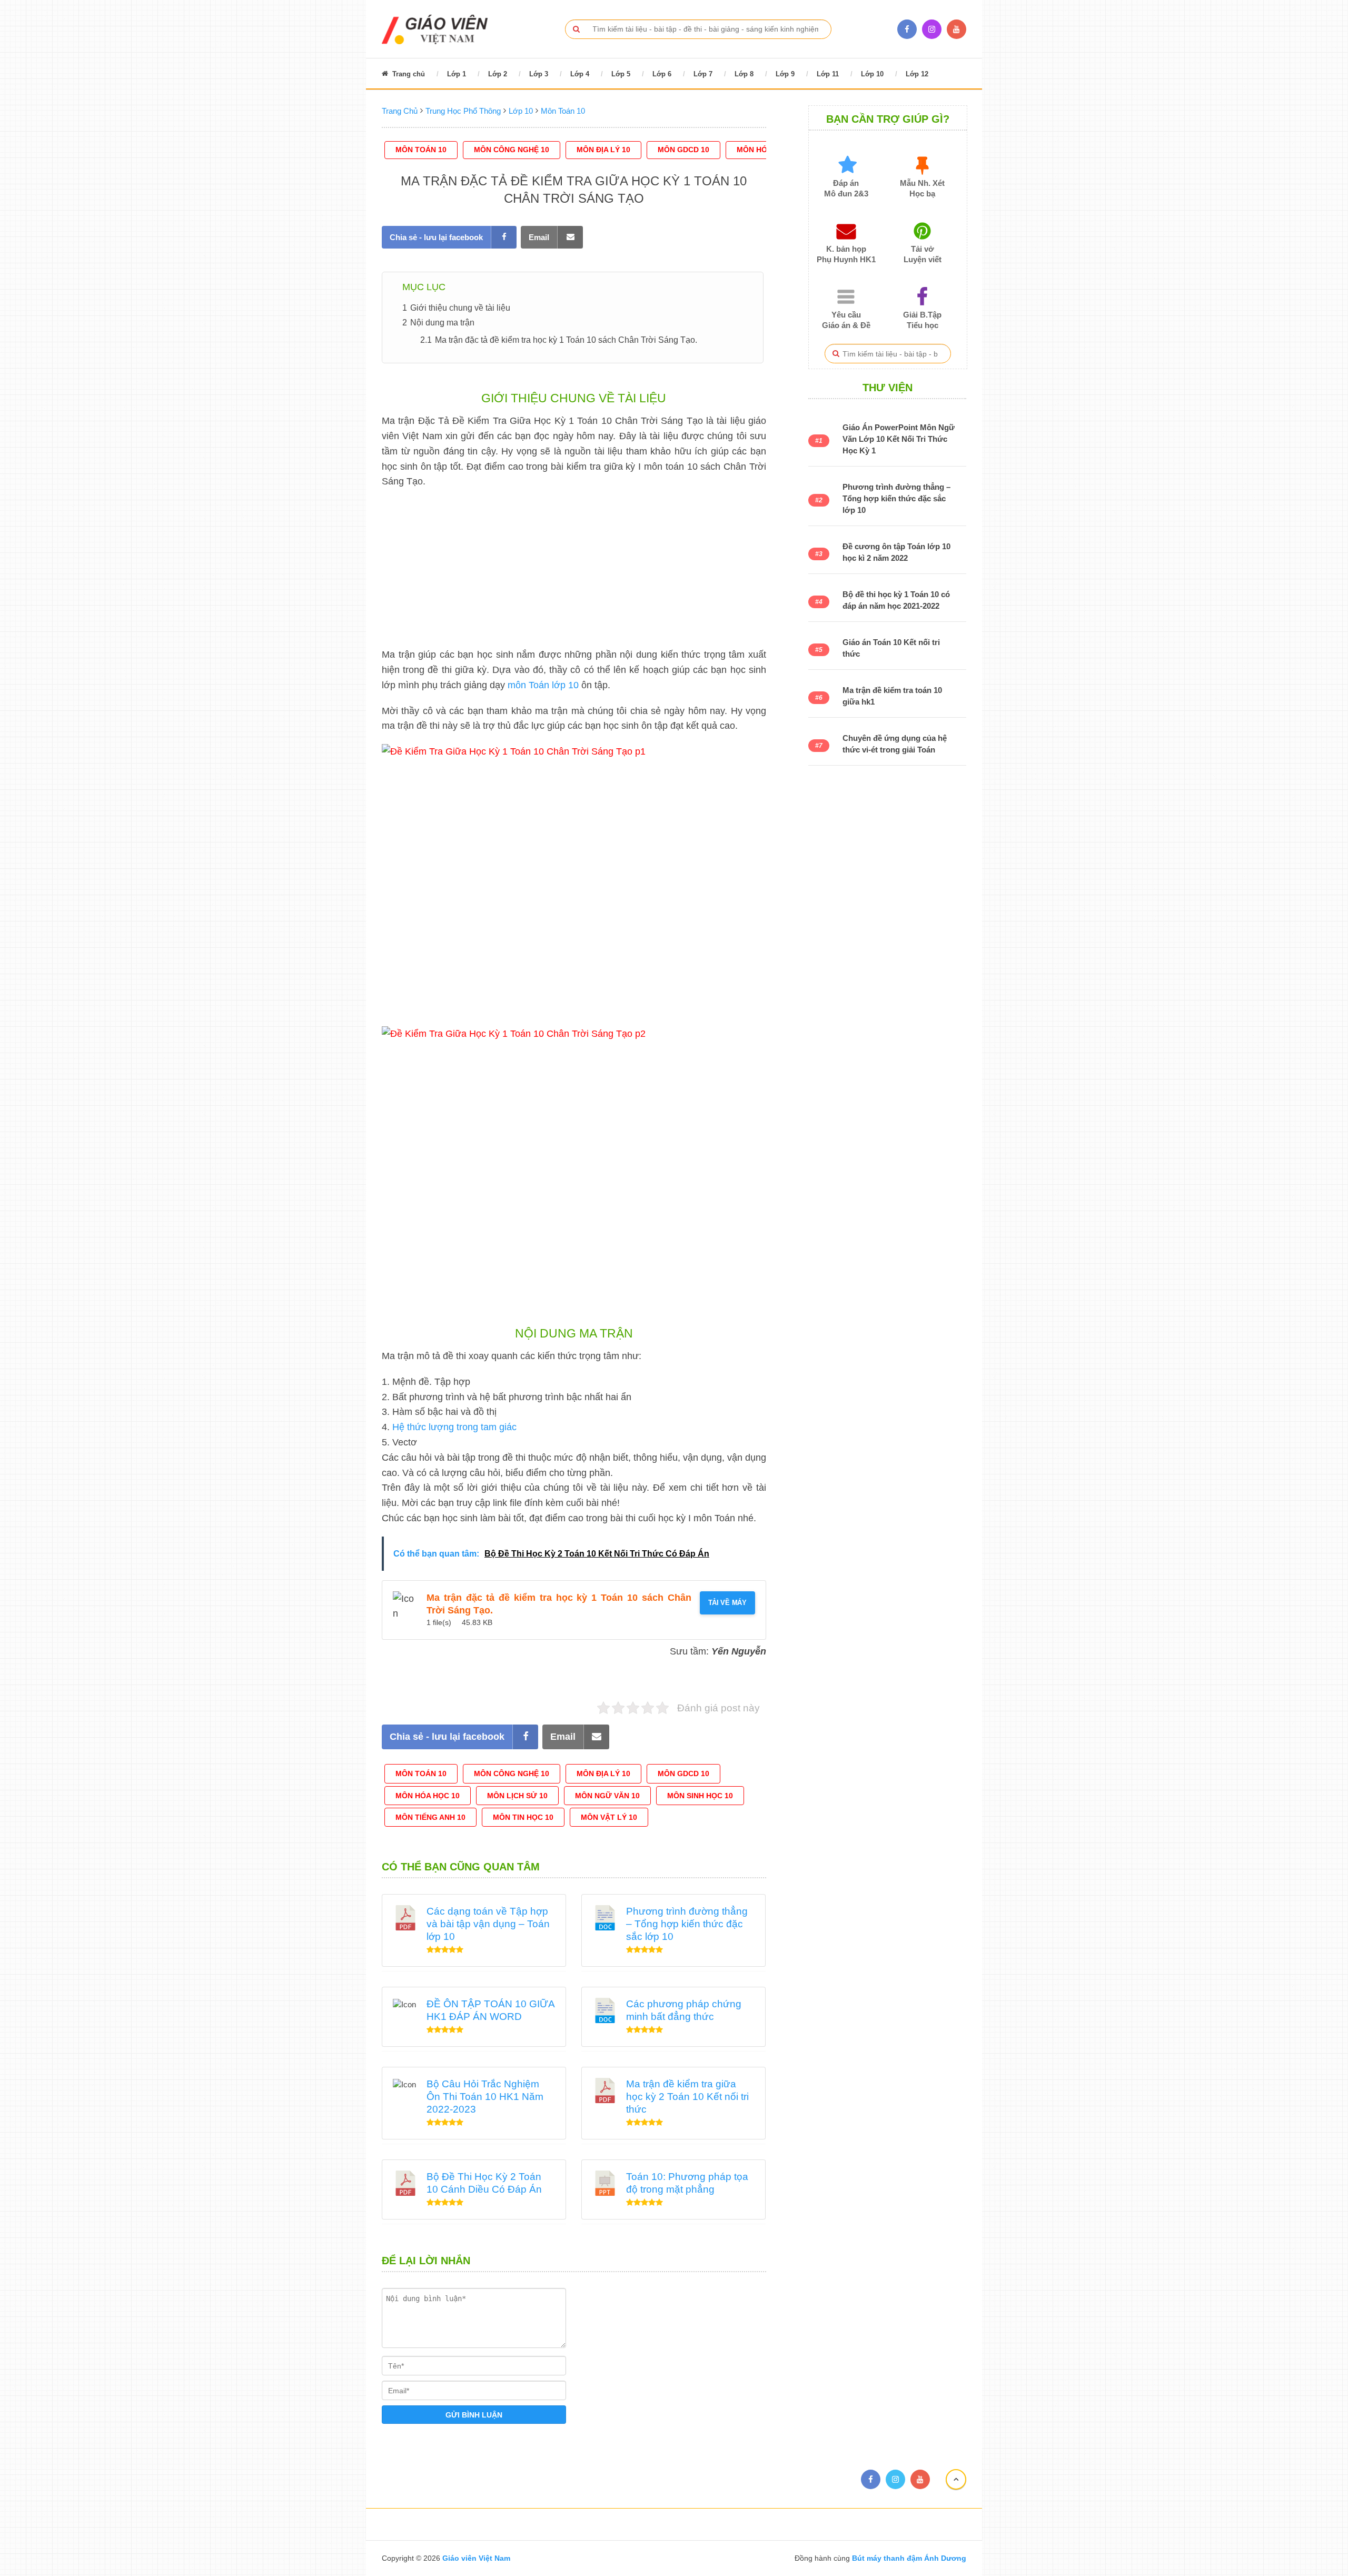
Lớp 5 (621, 74)
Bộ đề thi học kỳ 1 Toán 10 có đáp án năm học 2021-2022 (896, 600)
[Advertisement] (574, 573)
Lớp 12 (917, 74)
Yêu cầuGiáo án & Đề (846, 320)
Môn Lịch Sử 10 (517, 1796)
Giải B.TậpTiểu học (922, 320)
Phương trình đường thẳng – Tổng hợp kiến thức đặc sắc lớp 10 (687, 1924)
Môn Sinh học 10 (700, 1796)
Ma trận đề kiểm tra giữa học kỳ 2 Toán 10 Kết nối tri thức (687, 2097)
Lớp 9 (785, 74)
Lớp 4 (580, 74)
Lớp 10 (872, 74)
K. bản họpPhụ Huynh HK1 (846, 254)
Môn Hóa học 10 (428, 1796)
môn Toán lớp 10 (543, 685)
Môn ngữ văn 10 (607, 1796)
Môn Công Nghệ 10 (512, 150)
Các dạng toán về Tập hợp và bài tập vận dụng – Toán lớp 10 (488, 1924)
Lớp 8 (744, 74)
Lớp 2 (498, 74)
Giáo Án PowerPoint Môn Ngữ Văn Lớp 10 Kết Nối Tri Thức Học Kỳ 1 (899, 439)
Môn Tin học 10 (523, 1817)
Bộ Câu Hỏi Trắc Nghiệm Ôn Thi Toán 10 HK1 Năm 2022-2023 (485, 2097)
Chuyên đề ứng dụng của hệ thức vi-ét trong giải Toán (895, 744)
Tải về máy (727, 1603)
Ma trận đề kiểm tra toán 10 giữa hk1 (892, 696)
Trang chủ (408, 74)
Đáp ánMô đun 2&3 (846, 188)
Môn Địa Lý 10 (603, 150)
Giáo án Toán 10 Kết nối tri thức (891, 648)
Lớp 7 (703, 74)
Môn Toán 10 (421, 150)
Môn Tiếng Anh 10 (430, 1817)
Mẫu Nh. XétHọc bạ (922, 188)
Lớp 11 (828, 74)
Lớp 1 (457, 74)
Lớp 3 (539, 74)
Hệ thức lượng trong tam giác (454, 1427)
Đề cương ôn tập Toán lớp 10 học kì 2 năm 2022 (896, 552)
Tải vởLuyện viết (923, 254)
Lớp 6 (662, 74)
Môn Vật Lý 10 (609, 1817)
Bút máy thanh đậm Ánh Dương (908, 2558)
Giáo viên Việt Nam (476, 2558)
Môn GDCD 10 (683, 150)
